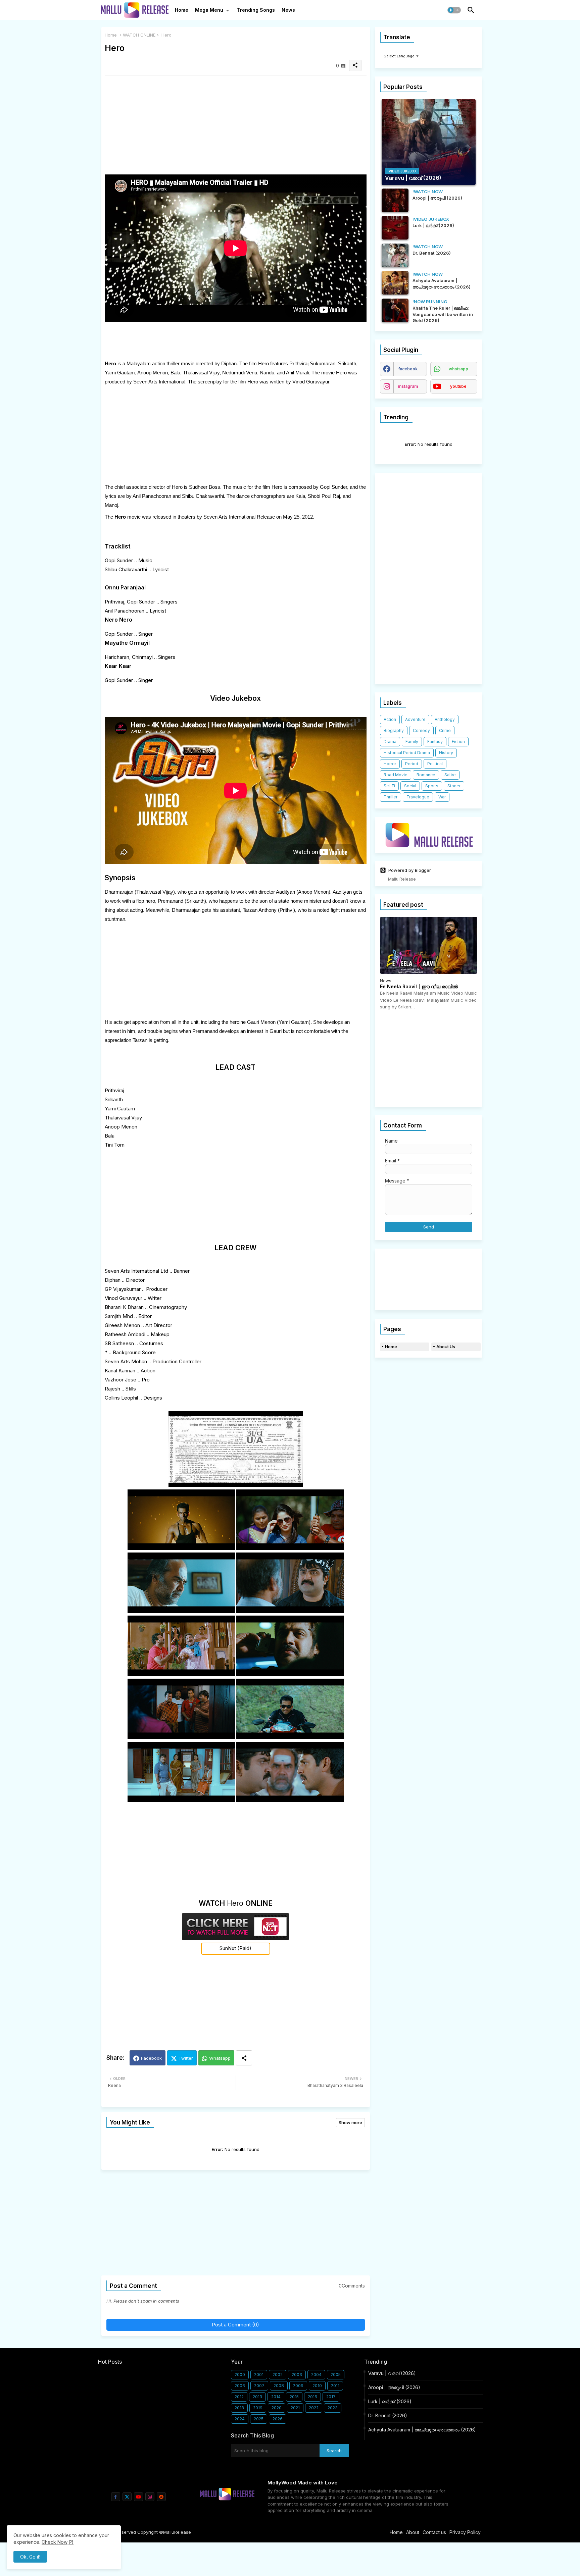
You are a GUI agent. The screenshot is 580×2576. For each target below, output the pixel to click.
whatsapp (458, 369)
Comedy (421, 730)
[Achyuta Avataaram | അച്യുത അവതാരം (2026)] (395, 283)
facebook (408, 369)
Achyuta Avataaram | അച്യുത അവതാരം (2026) (422, 2430)
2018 (239, 2408)
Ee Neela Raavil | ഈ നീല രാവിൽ (419, 987)
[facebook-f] (116, 2497)
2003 (297, 2375)
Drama (390, 742)
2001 (259, 2375)
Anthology (445, 719)
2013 (257, 2397)
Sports (432, 786)
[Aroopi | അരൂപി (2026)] (395, 200)
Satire (450, 775)
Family (412, 742)
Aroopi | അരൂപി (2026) (394, 2387)
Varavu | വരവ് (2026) (392, 2373)
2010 (317, 2386)
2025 (259, 2419)
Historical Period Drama (407, 753)
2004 (316, 2375)
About (413, 2532)
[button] (454, 10)
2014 (276, 2397)
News (288, 10)
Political (435, 764)
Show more (350, 2122)
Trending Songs (256, 10)
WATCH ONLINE (139, 35)
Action (390, 719)
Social (410, 786)
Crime (445, 730)
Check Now (55, 2542)
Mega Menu (209, 10)
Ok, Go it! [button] (30, 2557)
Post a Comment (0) (235, 2325)
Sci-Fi (389, 786)
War (442, 797)
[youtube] (138, 2497)
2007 (259, 2386)
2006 (240, 2386)
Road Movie (396, 775)
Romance (426, 775)
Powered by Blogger (410, 870)
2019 (258, 2408)
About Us (446, 1347)
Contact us (434, 2532)
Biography (394, 730)
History (446, 753)
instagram (408, 386)
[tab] (182, 12)
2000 (240, 2375)
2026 (278, 2419)
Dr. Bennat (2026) (388, 2415)
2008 (279, 2386)
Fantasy (435, 742)
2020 (277, 2408)
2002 (278, 2375)
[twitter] (127, 2497)
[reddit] (161, 2497)
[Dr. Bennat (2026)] (395, 255)
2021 (295, 2408)
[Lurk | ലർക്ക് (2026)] (395, 228)
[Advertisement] (236, 127)
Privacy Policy (465, 2532)
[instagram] (150, 2497)
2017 (331, 2397)
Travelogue (418, 797)
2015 (294, 2397)
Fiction (458, 742)
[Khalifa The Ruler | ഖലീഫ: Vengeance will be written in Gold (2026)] (395, 310)
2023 (333, 2408)
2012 (239, 2397)
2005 (336, 2375)
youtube (458, 386)
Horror (390, 764)
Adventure (415, 719)
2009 (298, 2386)
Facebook (151, 2058)
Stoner (454, 786)
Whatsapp (220, 2058)
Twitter (186, 2058)
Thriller (391, 797)
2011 (335, 2386)
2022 (314, 2408)
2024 (240, 2419)
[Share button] (244, 2058)
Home (182, 10)
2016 (312, 2397)
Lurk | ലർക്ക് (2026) (390, 2401)
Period (412, 764)
